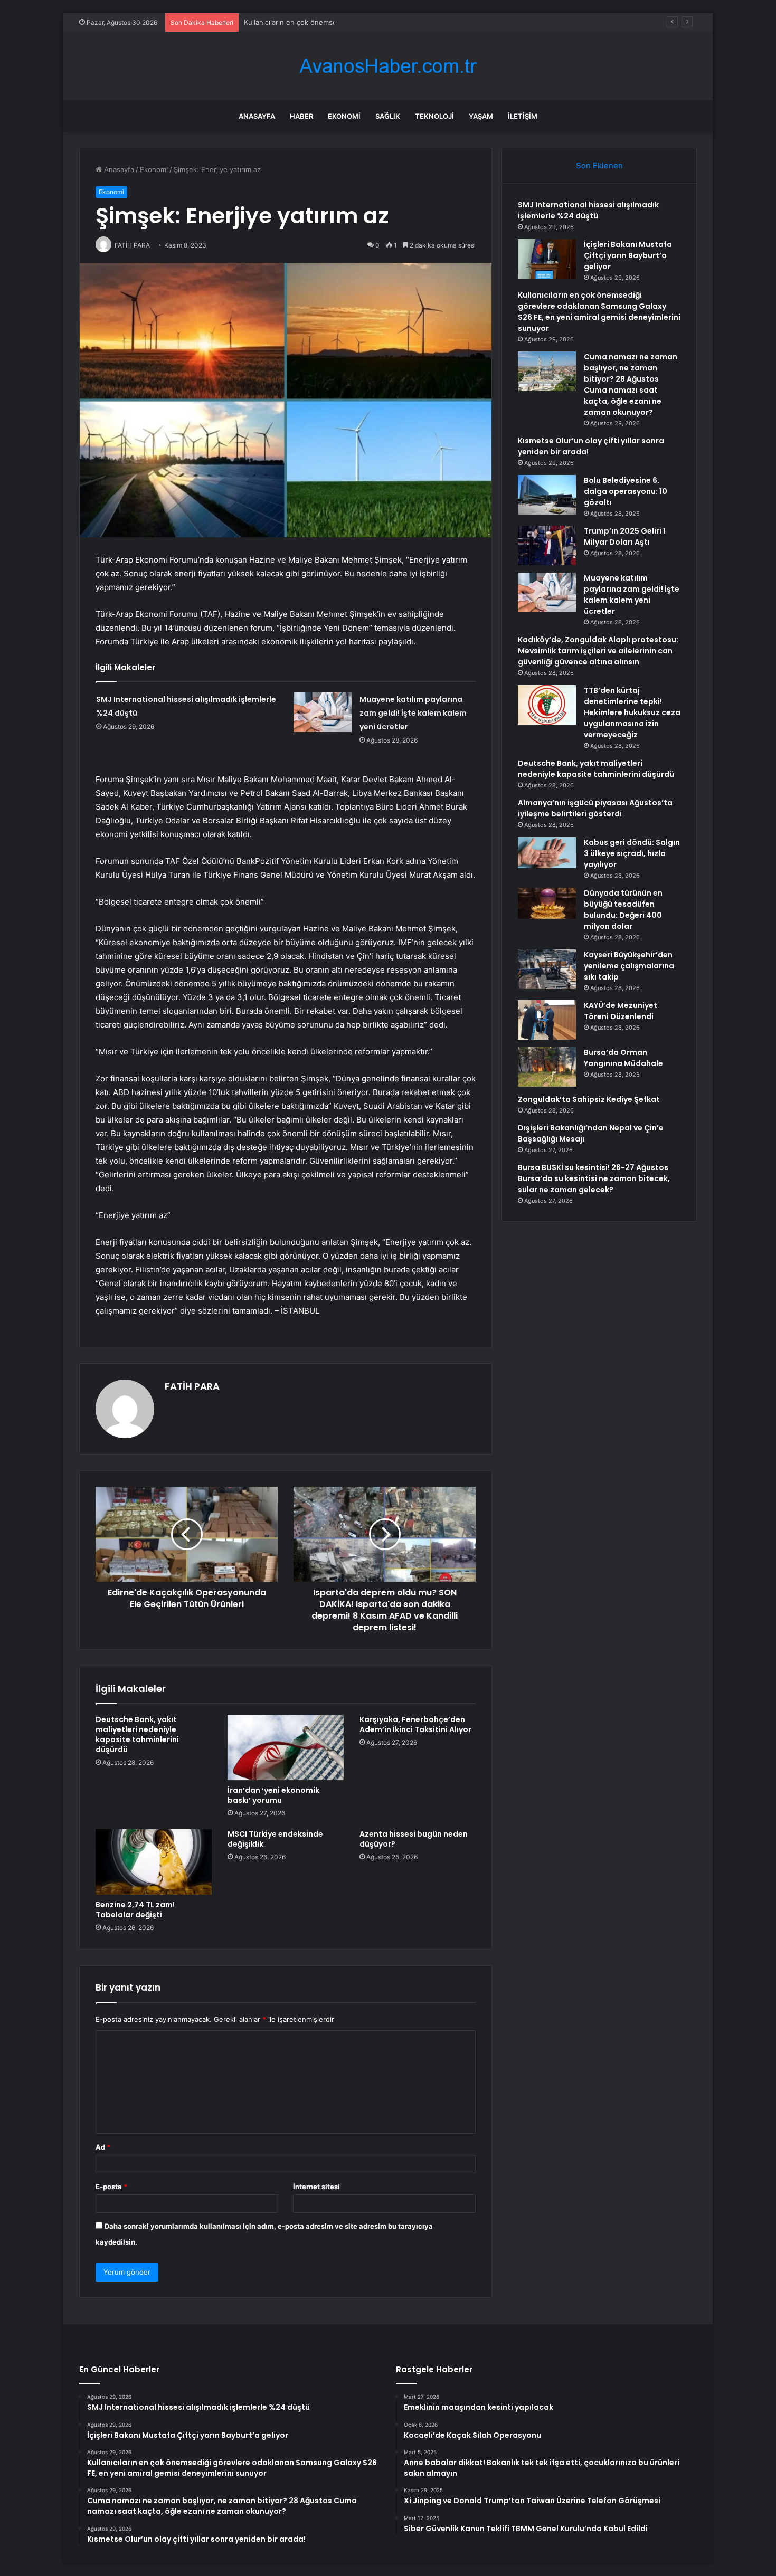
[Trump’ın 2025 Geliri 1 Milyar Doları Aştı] (547, 545)
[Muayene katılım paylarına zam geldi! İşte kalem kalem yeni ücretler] (323, 712)
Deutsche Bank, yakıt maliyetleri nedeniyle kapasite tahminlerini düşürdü (137, 1734)
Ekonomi (344, 116)
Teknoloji (434, 116)
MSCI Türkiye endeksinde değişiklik (275, 1839)
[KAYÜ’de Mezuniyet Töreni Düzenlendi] (547, 1020)
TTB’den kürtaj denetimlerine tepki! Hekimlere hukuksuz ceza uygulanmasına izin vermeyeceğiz (632, 712)
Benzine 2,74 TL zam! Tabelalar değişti (135, 1910)
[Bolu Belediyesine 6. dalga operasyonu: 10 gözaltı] (547, 495)
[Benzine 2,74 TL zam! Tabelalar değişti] (154, 1862)
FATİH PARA (192, 1386)
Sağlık (388, 116)
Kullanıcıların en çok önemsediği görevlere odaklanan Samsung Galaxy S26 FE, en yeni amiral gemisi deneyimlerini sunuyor (445, 22)
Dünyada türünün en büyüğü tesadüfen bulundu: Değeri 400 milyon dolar (623, 910)
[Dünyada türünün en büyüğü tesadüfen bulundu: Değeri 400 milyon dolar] (547, 903)
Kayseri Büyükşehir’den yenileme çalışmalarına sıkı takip (629, 966)
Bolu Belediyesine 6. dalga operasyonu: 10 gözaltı (626, 491)
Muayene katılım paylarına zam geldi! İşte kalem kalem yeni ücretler (413, 713)
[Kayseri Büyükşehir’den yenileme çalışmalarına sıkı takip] (547, 969)
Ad (103, 2147)
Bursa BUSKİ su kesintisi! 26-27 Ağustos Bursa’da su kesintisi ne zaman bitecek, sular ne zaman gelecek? (594, 1178)
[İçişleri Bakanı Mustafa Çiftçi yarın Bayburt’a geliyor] (547, 259)
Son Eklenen (599, 165)
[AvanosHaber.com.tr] (388, 66)
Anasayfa (257, 116)
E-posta (111, 2187)
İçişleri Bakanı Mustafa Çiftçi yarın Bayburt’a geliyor (628, 255)
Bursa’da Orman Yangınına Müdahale (623, 1058)
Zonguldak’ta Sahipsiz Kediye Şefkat (589, 1099)
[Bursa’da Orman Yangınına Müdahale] (547, 1067)
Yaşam (481, 116)
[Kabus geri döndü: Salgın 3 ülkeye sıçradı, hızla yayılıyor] (547, 853)
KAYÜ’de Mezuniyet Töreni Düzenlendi (621, 1011)
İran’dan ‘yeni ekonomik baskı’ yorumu (273, 1795)
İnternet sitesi (316, 2187)
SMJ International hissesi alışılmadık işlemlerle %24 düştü (588, 210)
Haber (301, 116)
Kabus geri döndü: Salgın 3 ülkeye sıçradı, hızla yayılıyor (632, 853)
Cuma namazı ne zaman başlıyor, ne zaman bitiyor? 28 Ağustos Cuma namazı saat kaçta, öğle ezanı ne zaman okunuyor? (631, 384)
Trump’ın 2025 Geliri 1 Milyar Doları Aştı (625, 536)
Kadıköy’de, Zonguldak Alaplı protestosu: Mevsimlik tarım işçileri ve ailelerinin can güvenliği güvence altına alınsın (598, 651)
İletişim (523, 116)
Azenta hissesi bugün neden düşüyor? (414, 1839)
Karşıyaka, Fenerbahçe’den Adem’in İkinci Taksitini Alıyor (415, 1724)
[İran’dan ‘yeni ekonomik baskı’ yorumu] (286, 1747)
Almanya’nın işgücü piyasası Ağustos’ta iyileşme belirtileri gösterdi (595, 808)
